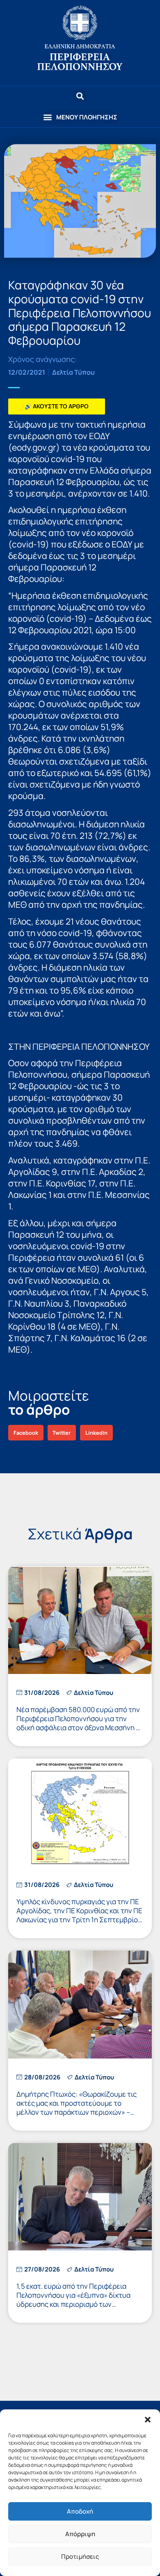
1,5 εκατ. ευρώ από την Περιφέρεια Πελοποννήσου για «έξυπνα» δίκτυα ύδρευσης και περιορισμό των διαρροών (73, 2300)
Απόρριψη (80, 2534)
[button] (148, 2420)
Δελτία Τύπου (73, 372)
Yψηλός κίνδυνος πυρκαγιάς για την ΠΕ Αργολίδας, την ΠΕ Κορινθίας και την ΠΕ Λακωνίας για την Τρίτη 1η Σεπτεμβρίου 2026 (79, 1915)
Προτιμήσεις (80, 2557)
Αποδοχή (80, 2511)
